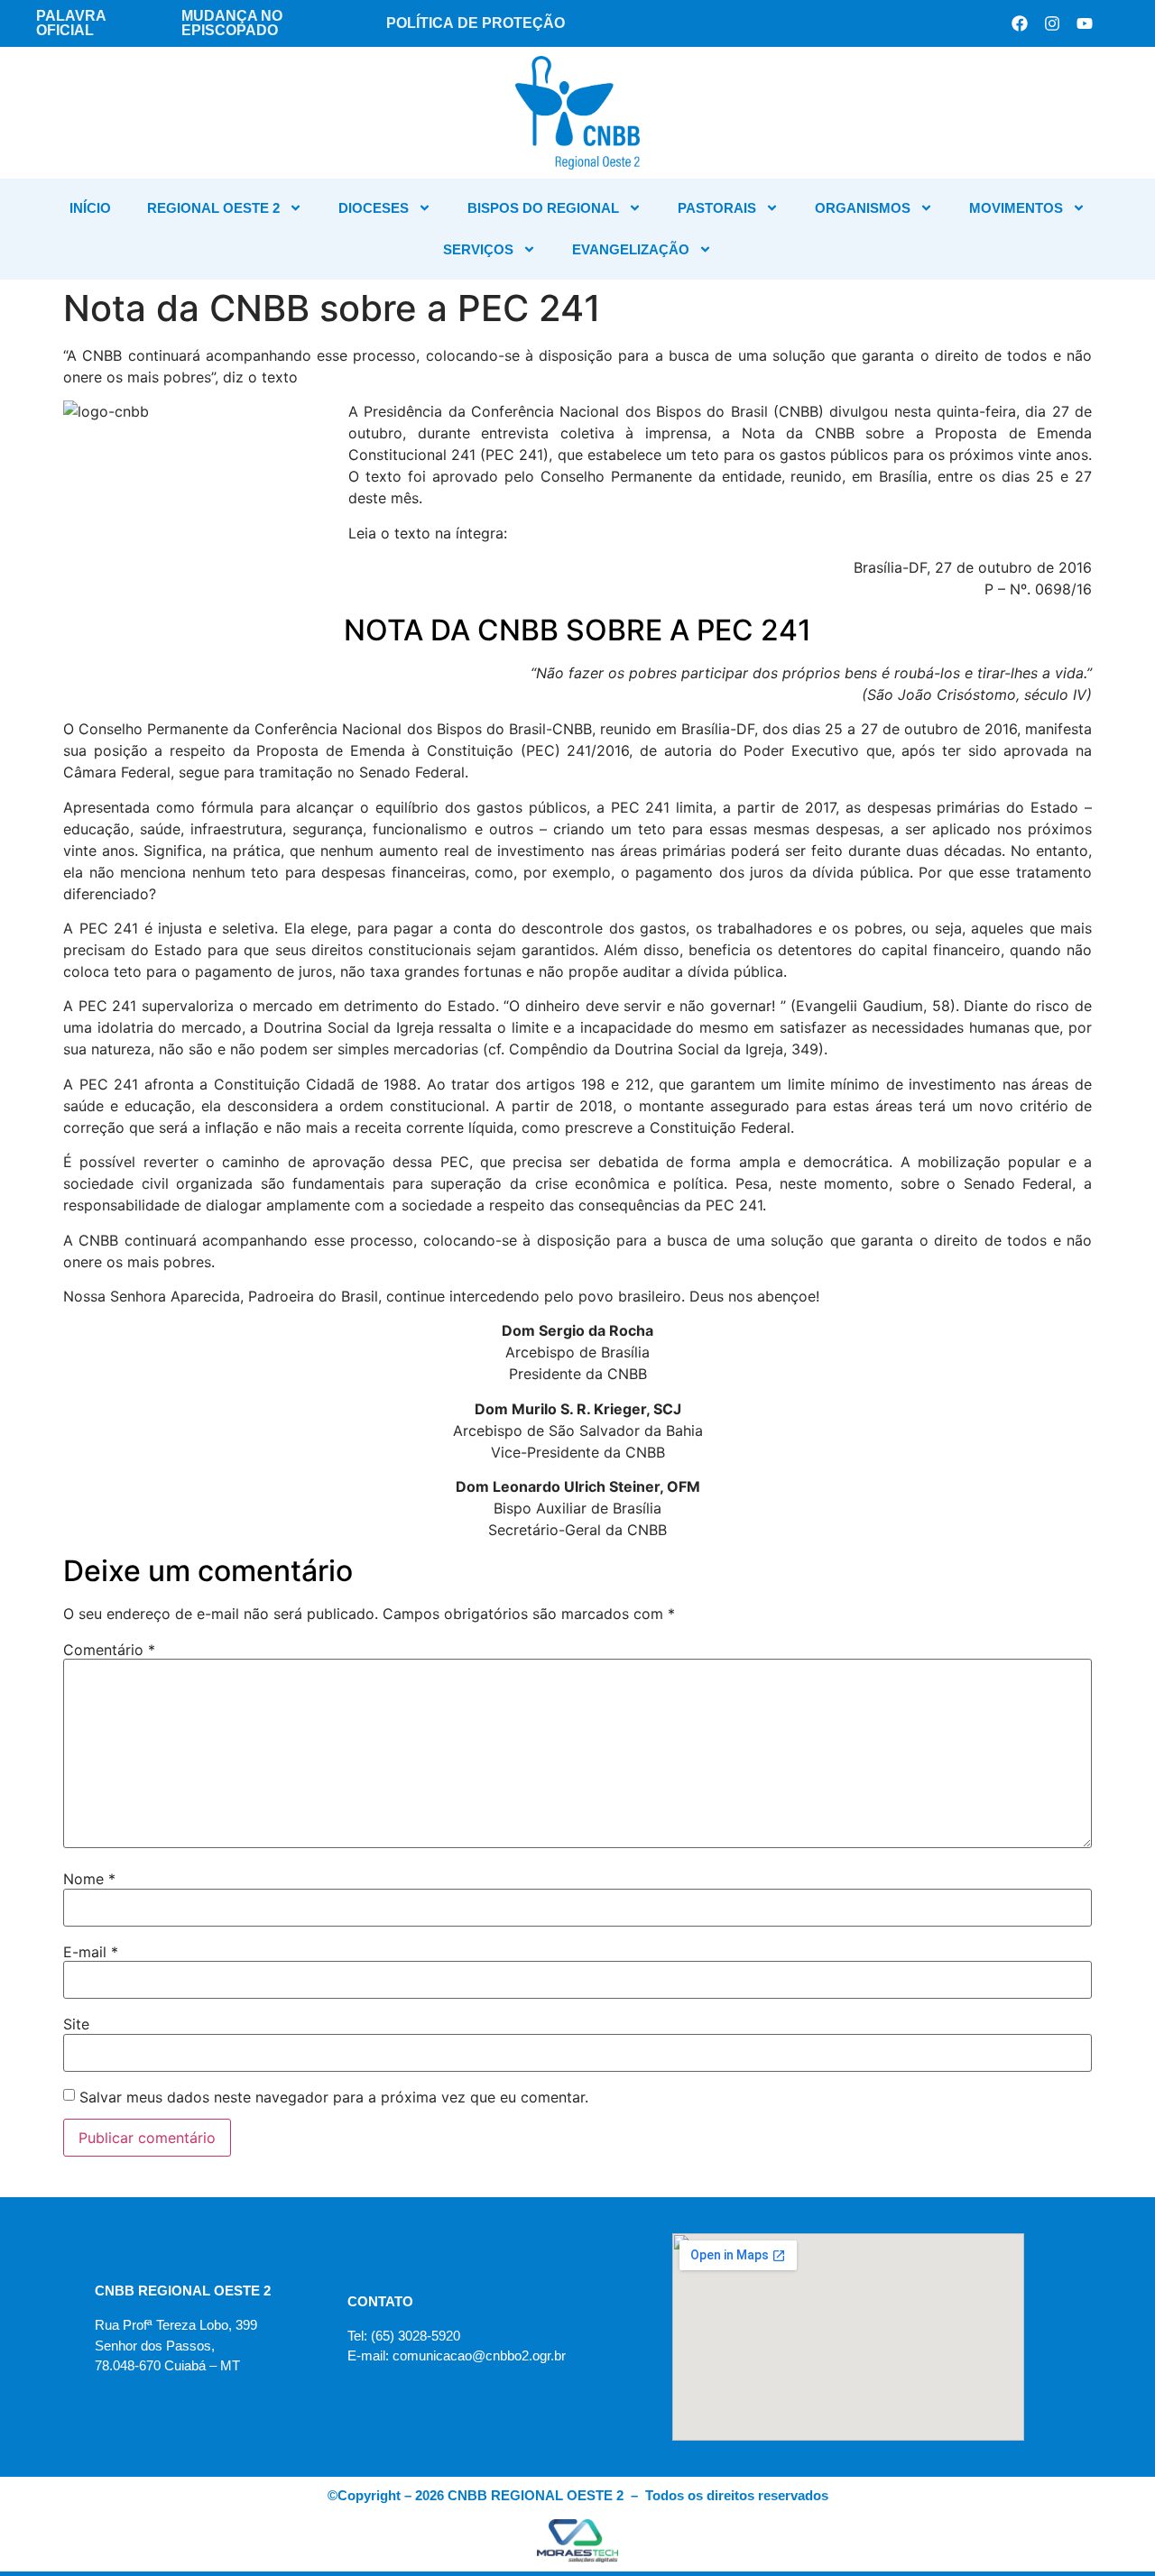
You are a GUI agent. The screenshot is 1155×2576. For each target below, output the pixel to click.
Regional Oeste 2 (213, 208)
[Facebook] (1020, 23)
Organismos (863, 208)
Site (76, 2024)
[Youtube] (1085, 23)
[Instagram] (1052, 23)
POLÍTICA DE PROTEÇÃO (476, 23)
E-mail (91, 1952)
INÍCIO (90, 208)
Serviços (478, 249)
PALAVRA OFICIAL (71, 23)
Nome (89, 1879)
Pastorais (717, 208)
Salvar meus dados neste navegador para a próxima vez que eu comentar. (334, 2097)
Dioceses (374, 208)
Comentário (109, 1650)
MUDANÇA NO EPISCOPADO (232, 23)
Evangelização (631, 249)
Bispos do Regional (543, 208)
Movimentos (1016, 208)
